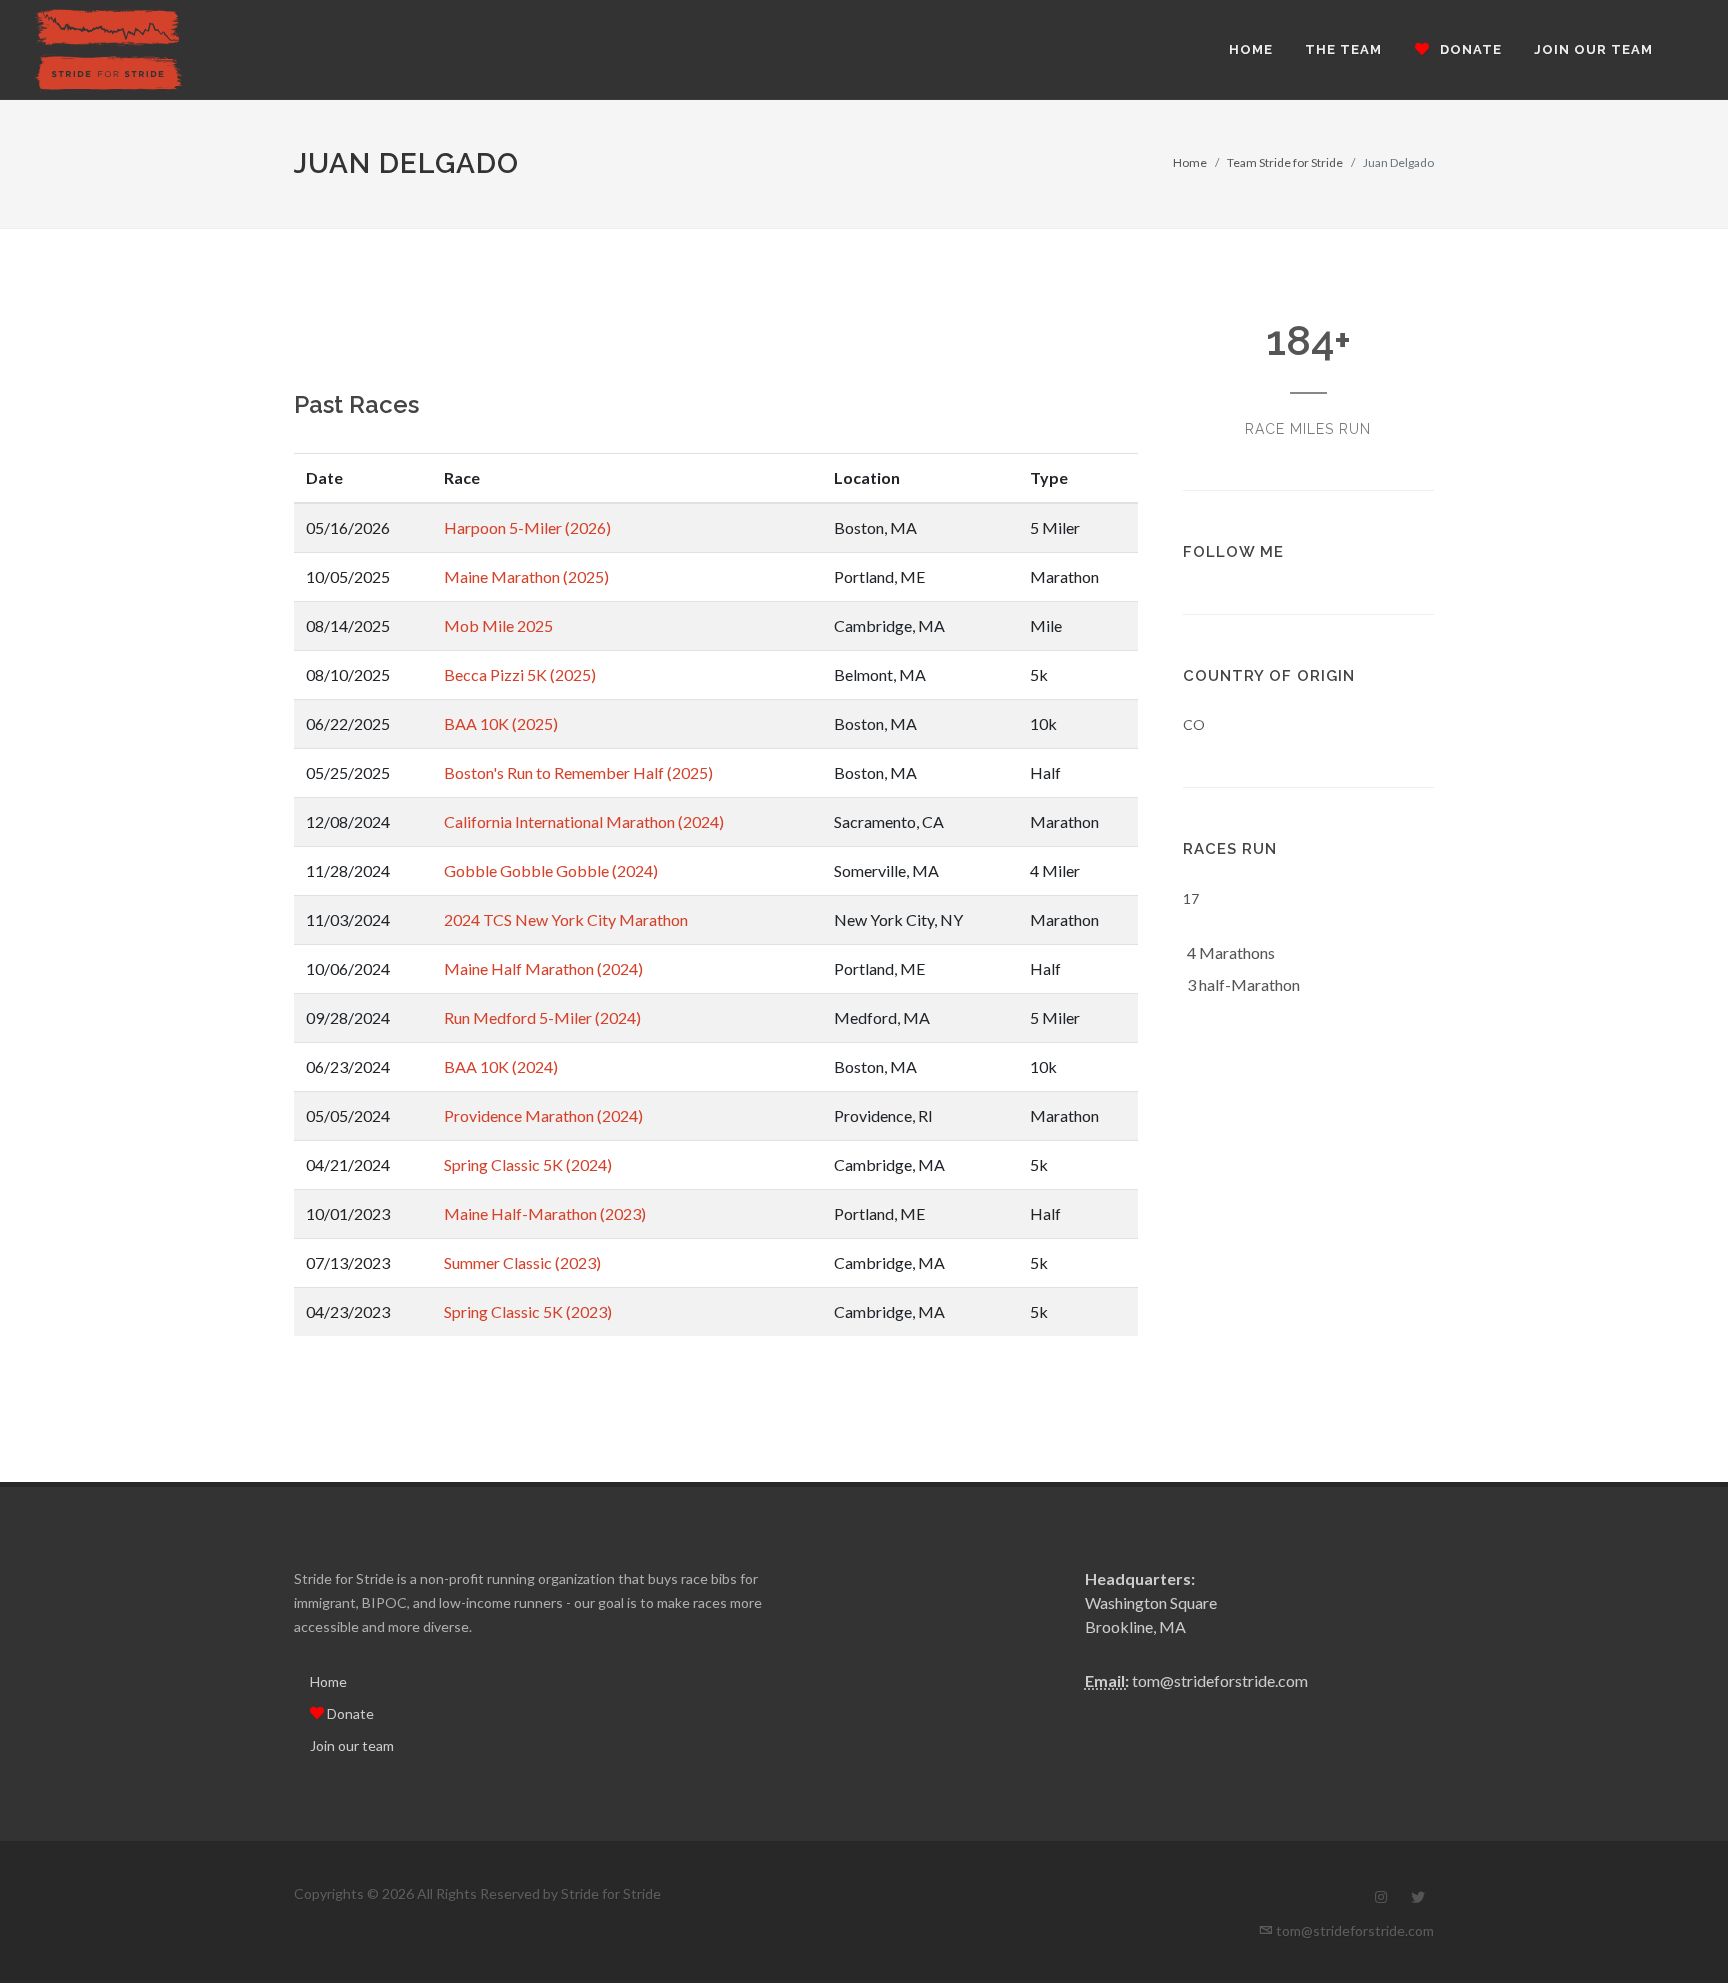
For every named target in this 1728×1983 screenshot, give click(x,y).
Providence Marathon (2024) (543, 1115)
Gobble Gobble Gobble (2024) (551, 870)
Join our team (352, 1745)
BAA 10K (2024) (501, 1066)
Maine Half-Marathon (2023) (545, 1213)
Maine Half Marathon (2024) (543, 968)
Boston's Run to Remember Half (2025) (578, 772)
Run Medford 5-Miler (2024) (542, 1017)
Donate (349, 1713)
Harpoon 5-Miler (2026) (527, 527)
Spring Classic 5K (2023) (528, 1311)
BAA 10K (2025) (501, 723)
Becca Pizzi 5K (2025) (520, 674)
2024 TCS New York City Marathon (566, 919)
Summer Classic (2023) (522, 1262)
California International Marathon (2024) (584, 821)
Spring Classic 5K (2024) (528, 1164)
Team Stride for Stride (1285, 162)
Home (1190, 162)
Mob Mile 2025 (498, 625)
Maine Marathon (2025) (526, 576)
